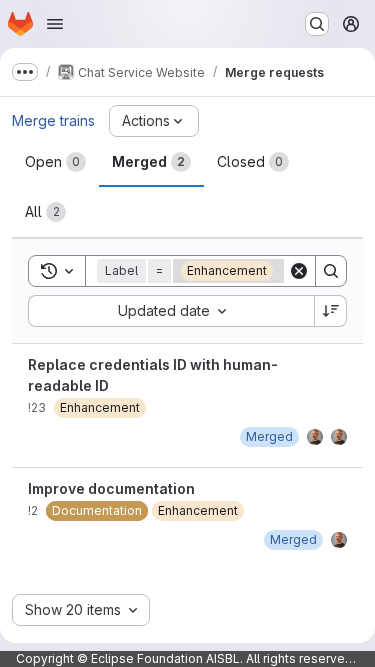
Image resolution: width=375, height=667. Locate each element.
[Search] (331, 271)
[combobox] (171, 311)
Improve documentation (111, 488)
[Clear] (299, 271)
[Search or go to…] (317, 24)
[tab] (55, 162)
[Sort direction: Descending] (331, 311)
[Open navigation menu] (55, 24)
